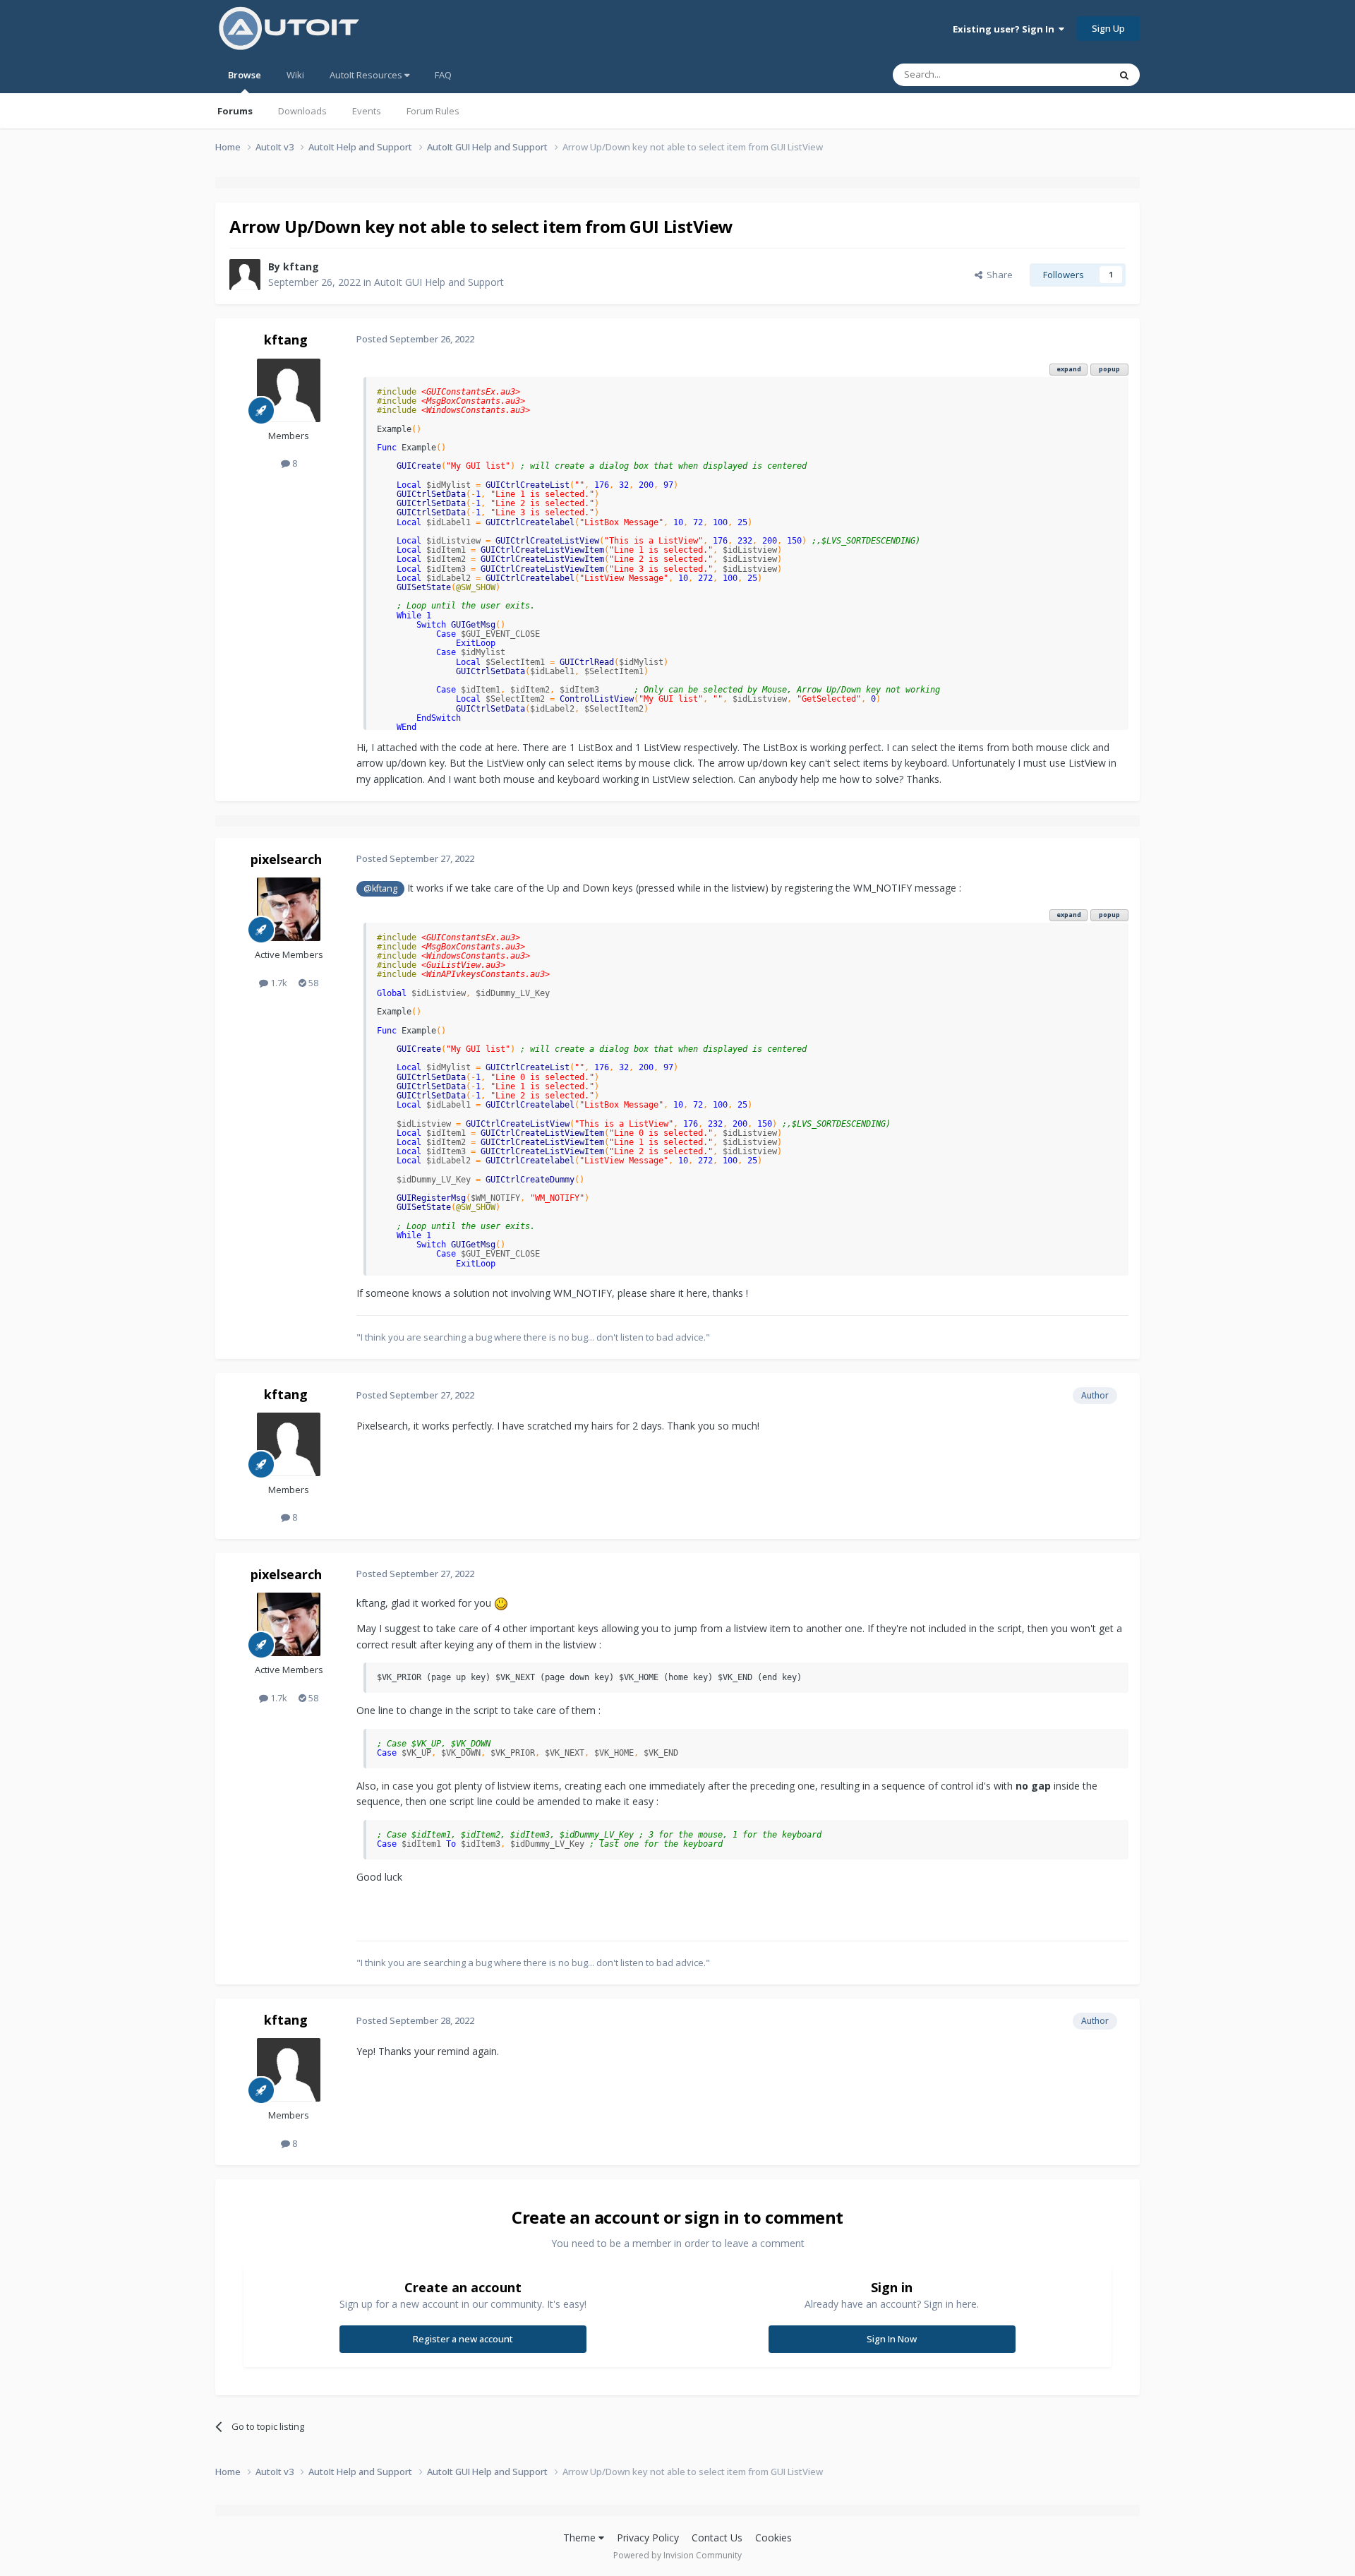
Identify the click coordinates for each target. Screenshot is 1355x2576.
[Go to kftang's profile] (245, 275)
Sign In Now (892, 2339)
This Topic (1069, 74)
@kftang (380, 888)
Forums (235, 111)
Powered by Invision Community (677, 2555)
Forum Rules (433, 111)
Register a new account (463, 2339)
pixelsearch (286, 859)
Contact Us (717, 2538)
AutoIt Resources (367, 75)
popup (1109, 369)
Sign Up (1108, 28)
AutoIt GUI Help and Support (439, 282)
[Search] (1124, 75)
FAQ (443, 75)
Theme (581, 2538)
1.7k (278, 983)
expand (1069, 369)
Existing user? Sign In (1006, 29)
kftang (301, 266)
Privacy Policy (648, 2538)
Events (367, 111)
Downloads (302, 111)
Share (998, 275)
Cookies (773, 2538)
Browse (245, 75)
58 (312, 983)
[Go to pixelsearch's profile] (289, 909)
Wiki (295, 75)
